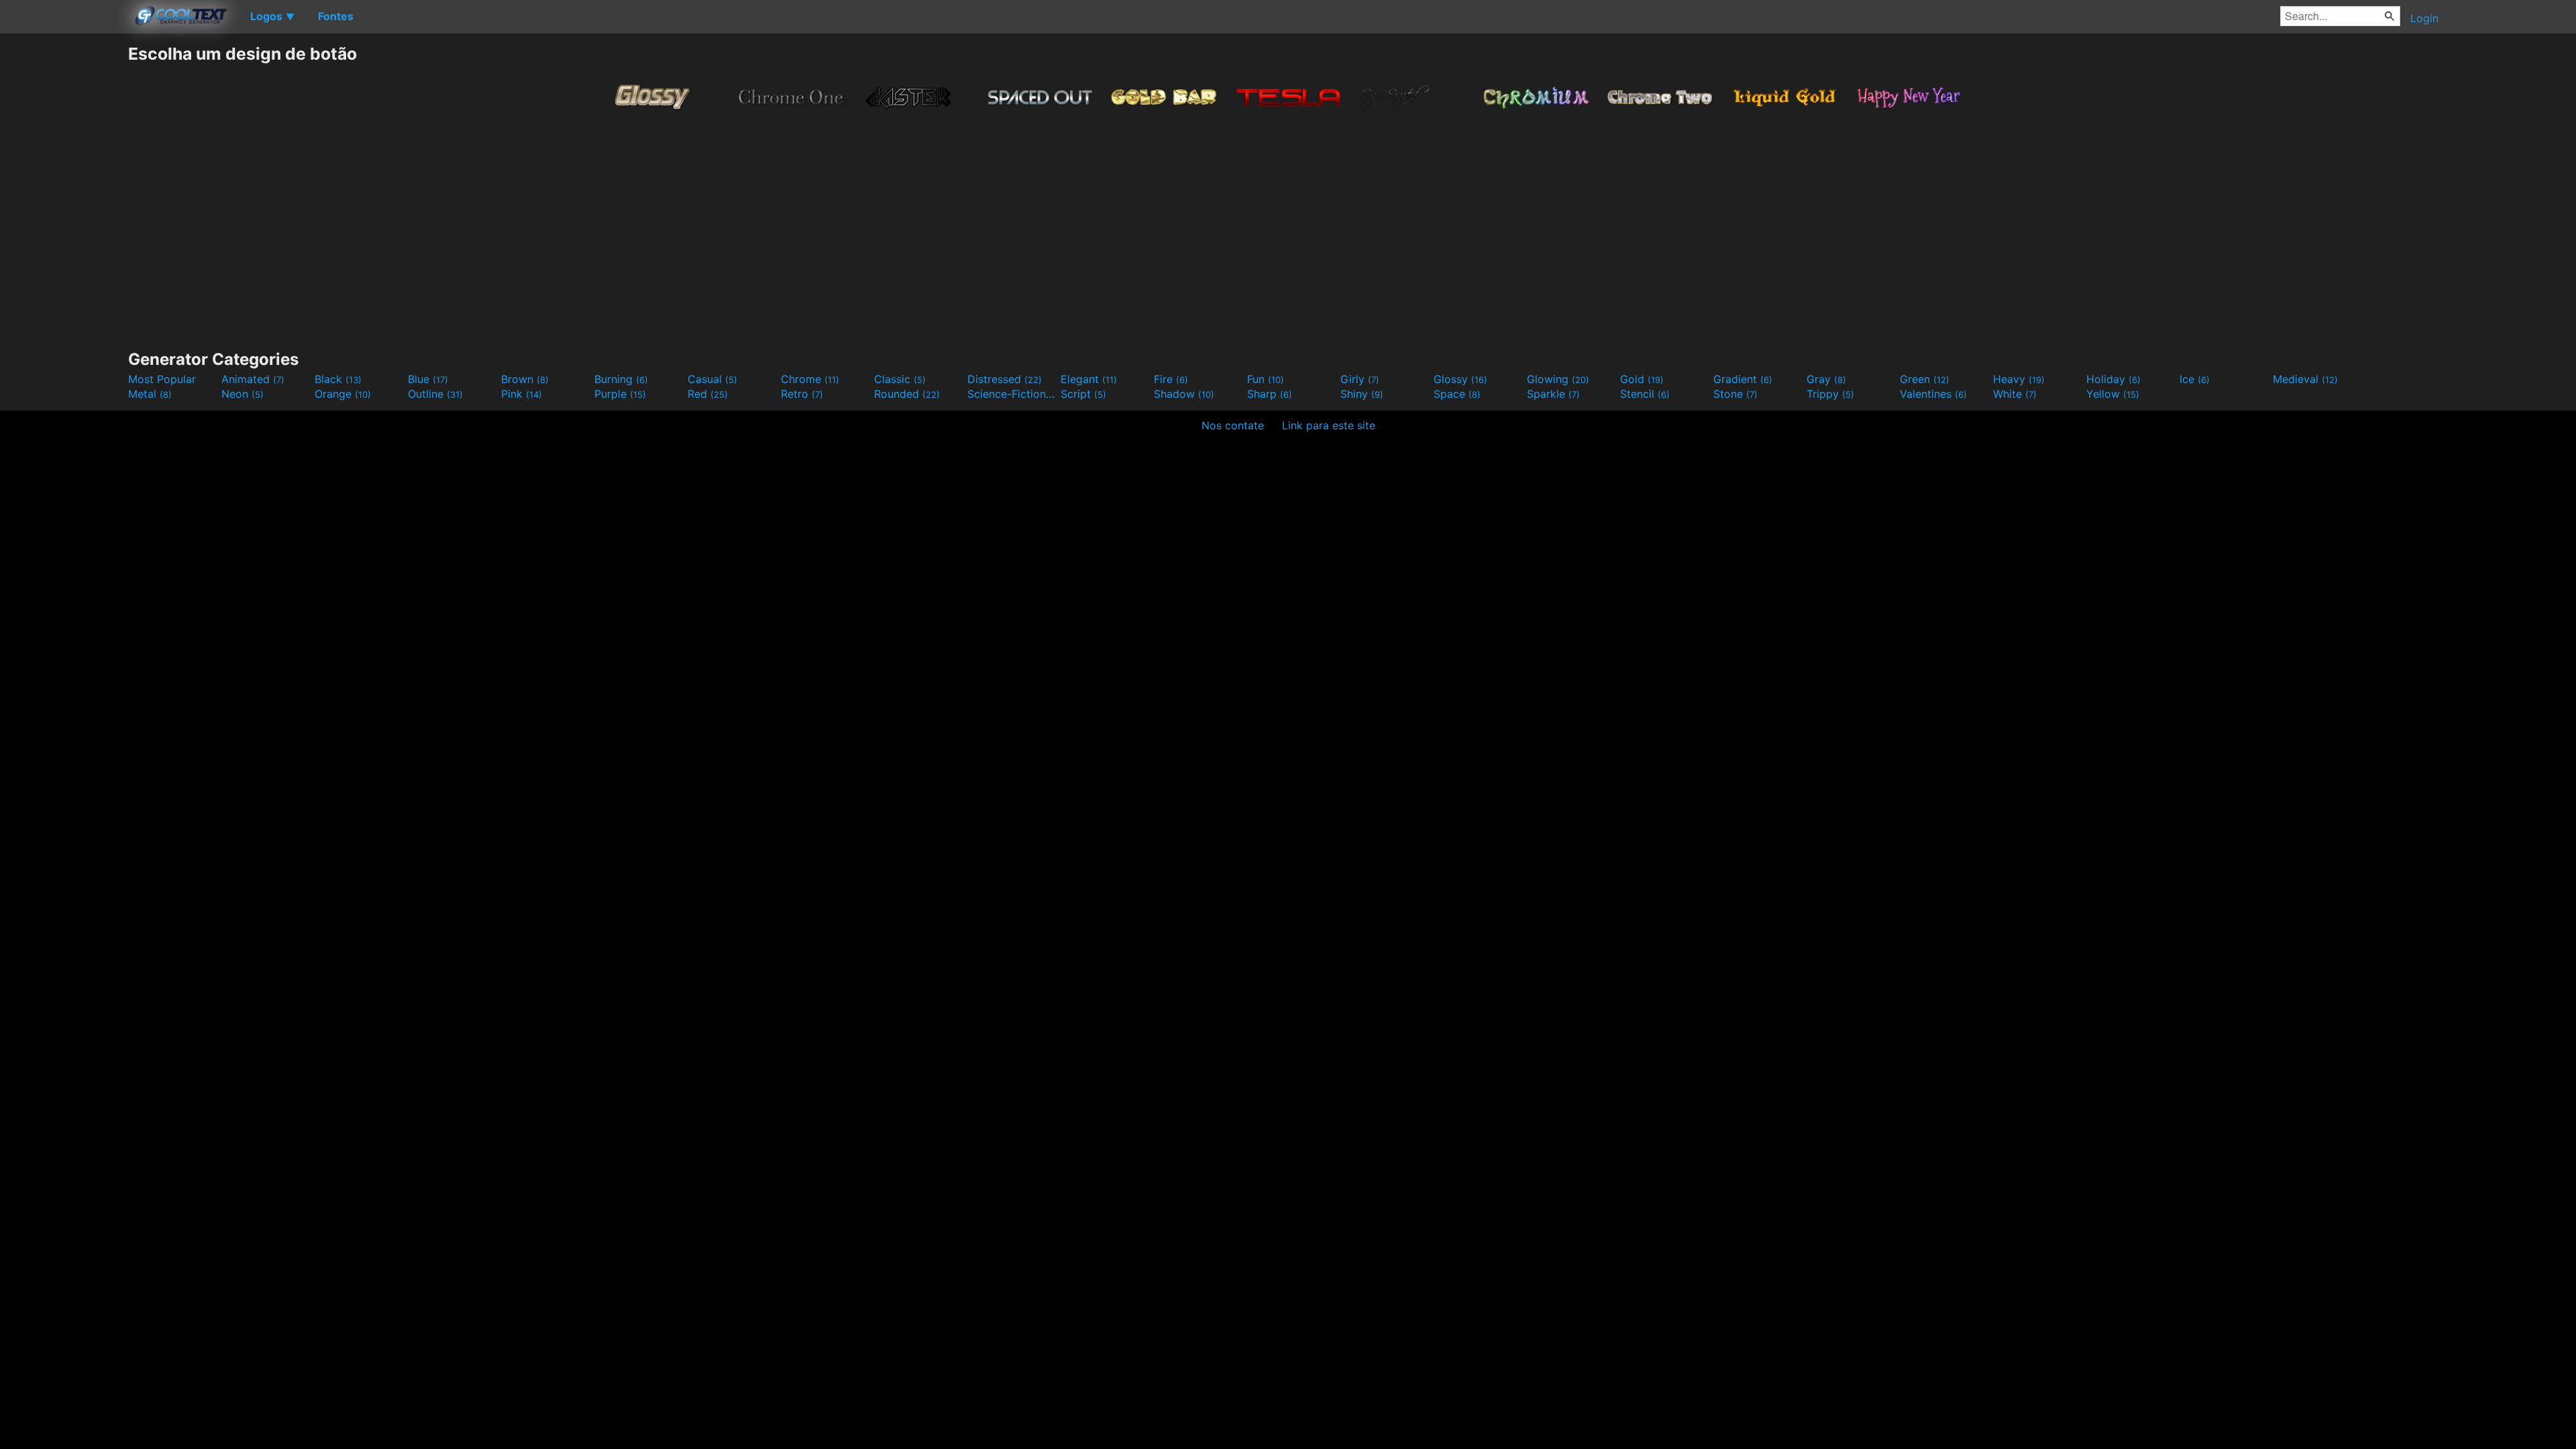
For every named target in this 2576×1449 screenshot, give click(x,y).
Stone (1735, 394)
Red (708, 394)
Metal (150, 394)
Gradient (1743, 379)
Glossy (1460, 379)
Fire (1171, 379)
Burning (621, 379)
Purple (620, 394)
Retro (802, 394)
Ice (2195, 379)
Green (1925, 379)
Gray (1826, 379)
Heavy (2019, 379)
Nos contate (1233, 425)
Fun (1266, 379)
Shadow (1184, 394)
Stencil (1645, 394)
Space (1457, 394)
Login (2424, 18)
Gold (1642, 379)
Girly (1360, 379)
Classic (900, 379)
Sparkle (1553, 394)
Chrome (810, 379)
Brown (525, 379)
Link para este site (1329, 425)
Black (338, 379)
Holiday (2113, 379)
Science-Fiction (1012, 394)
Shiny (1362, 394)
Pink (522, 394)
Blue (428, 379)
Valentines (1933, 394)
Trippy (1830, 394)
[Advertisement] (64, 245)
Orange (343, 394)
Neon (243, 394)
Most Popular (162, 379)
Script (1083, 394)
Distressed (1005, 379)
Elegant (1089, 379)
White (2015, 394)
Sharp (1270, 394)
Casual (712, 379)
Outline (435, 394)
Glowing (1558, 379)
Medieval (2305, 379)
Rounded (907, 394)
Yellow (2113, 394)
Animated (253, 379)
